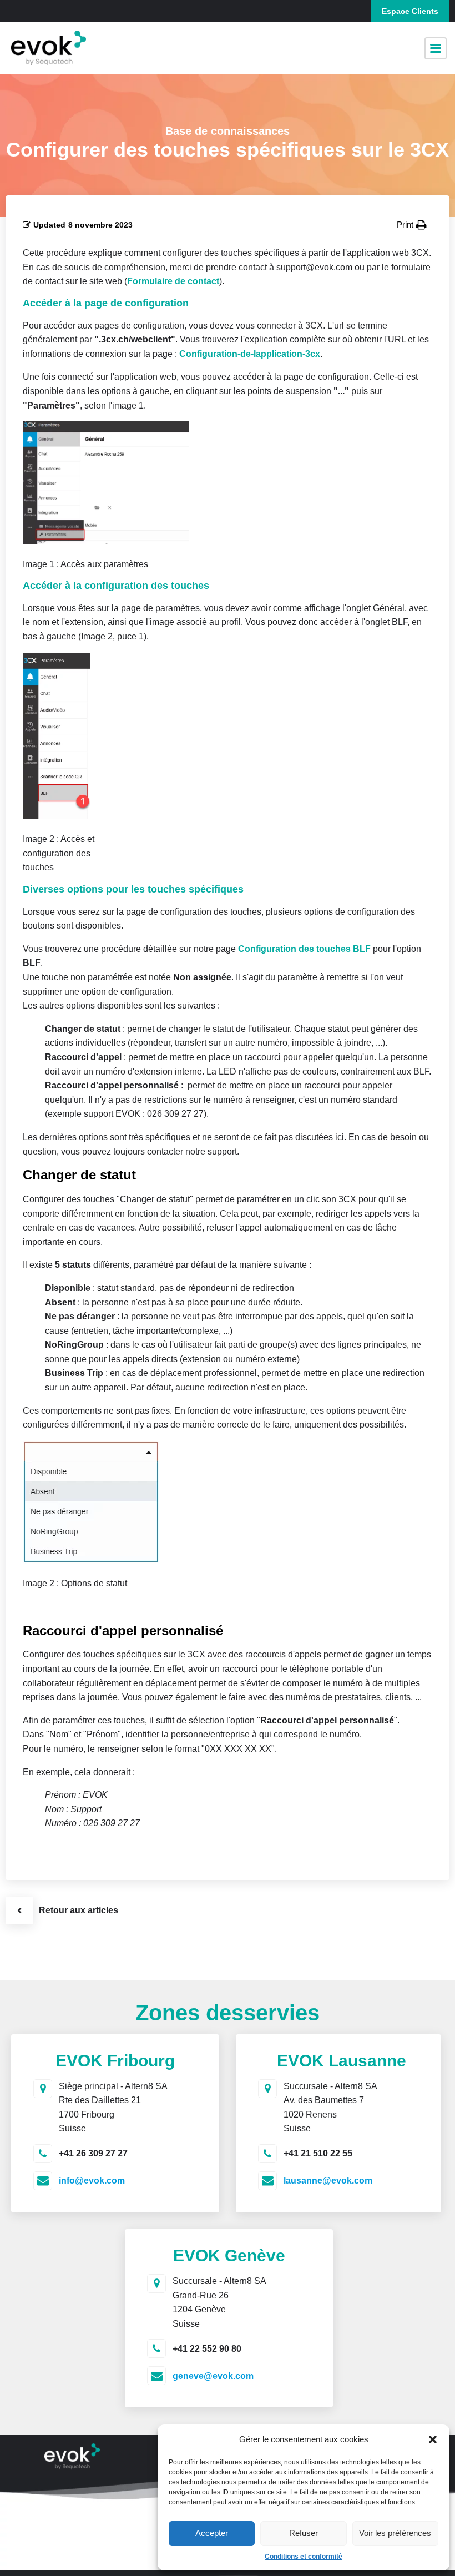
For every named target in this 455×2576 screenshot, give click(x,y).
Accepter (212, 2533)
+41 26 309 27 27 (93, 2153)
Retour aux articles (79, 1910)
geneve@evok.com (213, 2376)
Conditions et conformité (304, 2557)
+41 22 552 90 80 (207, 2349)
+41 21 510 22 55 (318, 2153)
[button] (433, 2439)
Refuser (304, 2533)
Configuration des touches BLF (304, 949)
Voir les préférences (395, 2533)
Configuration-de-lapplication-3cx (250, 354)
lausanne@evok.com (328, 2181)
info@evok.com (92, 2181)
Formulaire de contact (173, 281)
